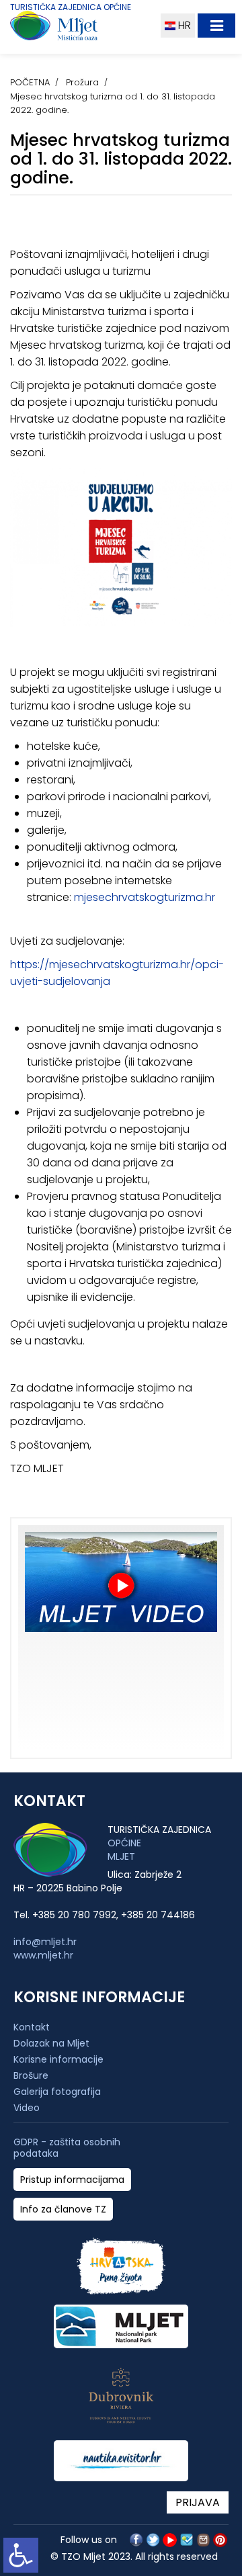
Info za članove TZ (63, 2209)
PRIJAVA (198, 2502)
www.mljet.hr (43, 1955)
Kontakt (32, 2027)
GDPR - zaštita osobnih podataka (67, 2148)
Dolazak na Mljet (51, 2043)
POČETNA (30, 82)
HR (183, 25)
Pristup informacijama (72, 2180)
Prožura (82, 82)
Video (27, 2108)
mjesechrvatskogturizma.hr (145, 897)
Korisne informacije (58, 2059)
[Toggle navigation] (216, 26)
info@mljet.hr (45, 1942)
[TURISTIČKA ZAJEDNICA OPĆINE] (79, 29)
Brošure (31, 2075)
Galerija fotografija (57, 2092)
